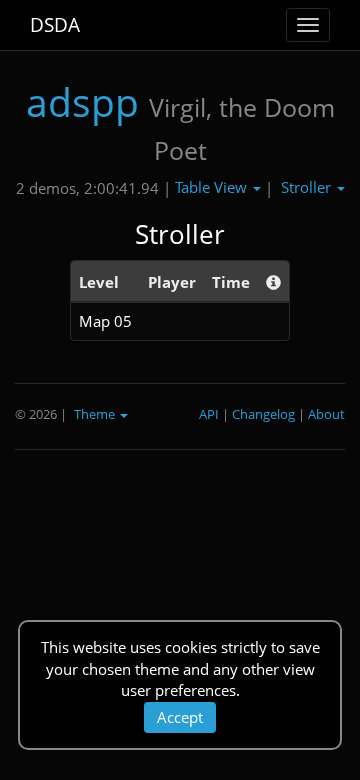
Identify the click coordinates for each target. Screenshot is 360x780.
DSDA (55, 25)
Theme (96, 414)
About (326, 414)
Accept (180, 717)
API (209, 414)
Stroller (308, 187)
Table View (213, 187)
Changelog (263, 414)
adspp (82, 101)
